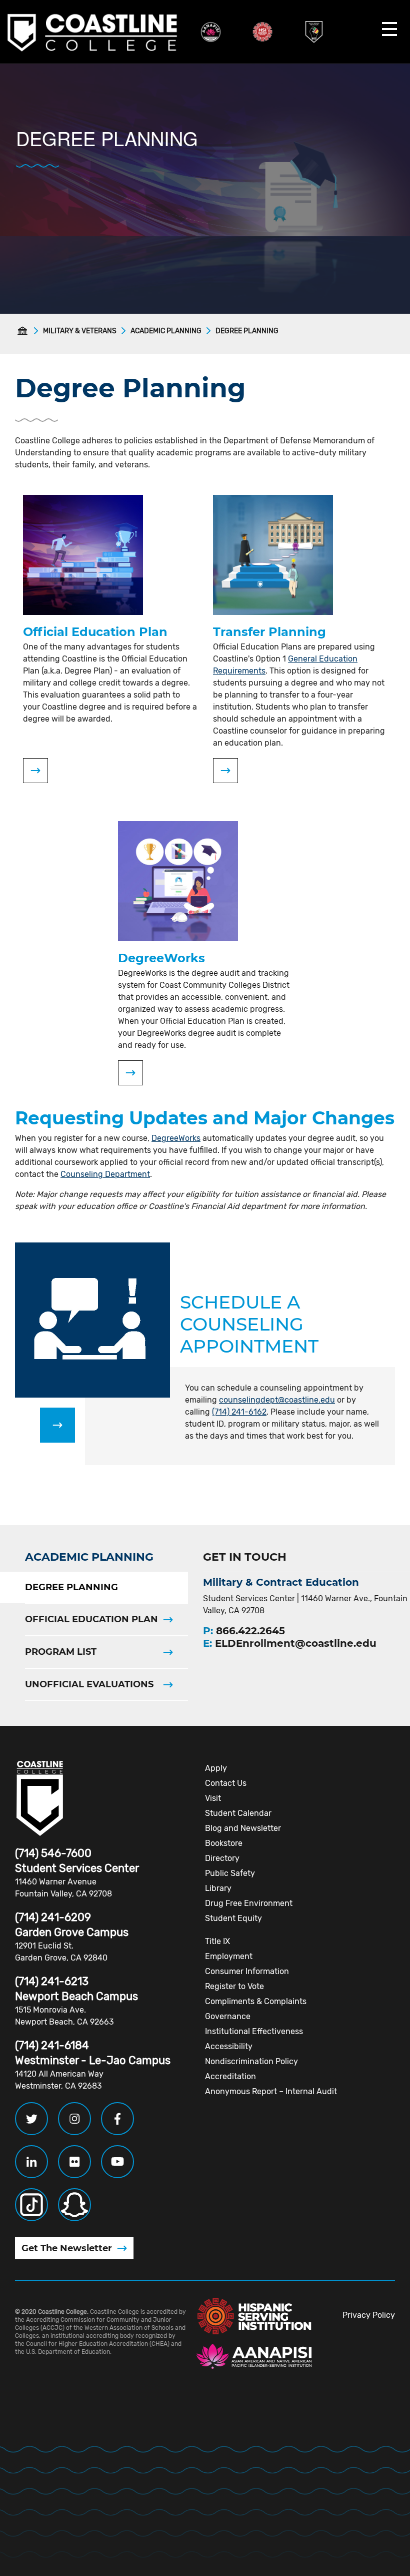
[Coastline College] (40, 1798)
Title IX (217, 1941)
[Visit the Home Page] (24, 331)
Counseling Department (105, 1174)
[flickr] (74, 2162)
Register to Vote (234, 1986)
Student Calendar (238, 1813)
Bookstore (224, 1843)
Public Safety (230, 1873)
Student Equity (233, 1918)
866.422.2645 (250, 1631)
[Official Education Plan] (35, 771)
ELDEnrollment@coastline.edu (296, 1643)
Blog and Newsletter (243, 1828)
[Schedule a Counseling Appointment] (57, 1425)
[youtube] (117, 2162)
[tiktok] (31, 2205)
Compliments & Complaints (256, 2001)
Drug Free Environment (249, 1903)
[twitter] (31, 2119)
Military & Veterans (80, 331)
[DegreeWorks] (130, 1073)
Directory (222, 1858)
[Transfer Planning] (225, 771)
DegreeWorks (176, 1138)
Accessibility (229, 2046)
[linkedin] (31, 2162)
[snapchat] (74, 2205)
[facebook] (117, 2119)
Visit (213, 1798)
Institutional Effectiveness (254, 2031)
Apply (216, 1768)
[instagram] (74, 2119)
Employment (229, 1956)
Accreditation (230, 2076)
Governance (228, 2016)
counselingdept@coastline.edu (277, 1400)
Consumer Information (247, 1971)
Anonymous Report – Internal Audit (271, 2091)
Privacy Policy (369, 2315)
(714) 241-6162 (239, 1412)
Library (218, 1888)
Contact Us (226, 1783)
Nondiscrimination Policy (251, 2061)
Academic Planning (166, 331)
